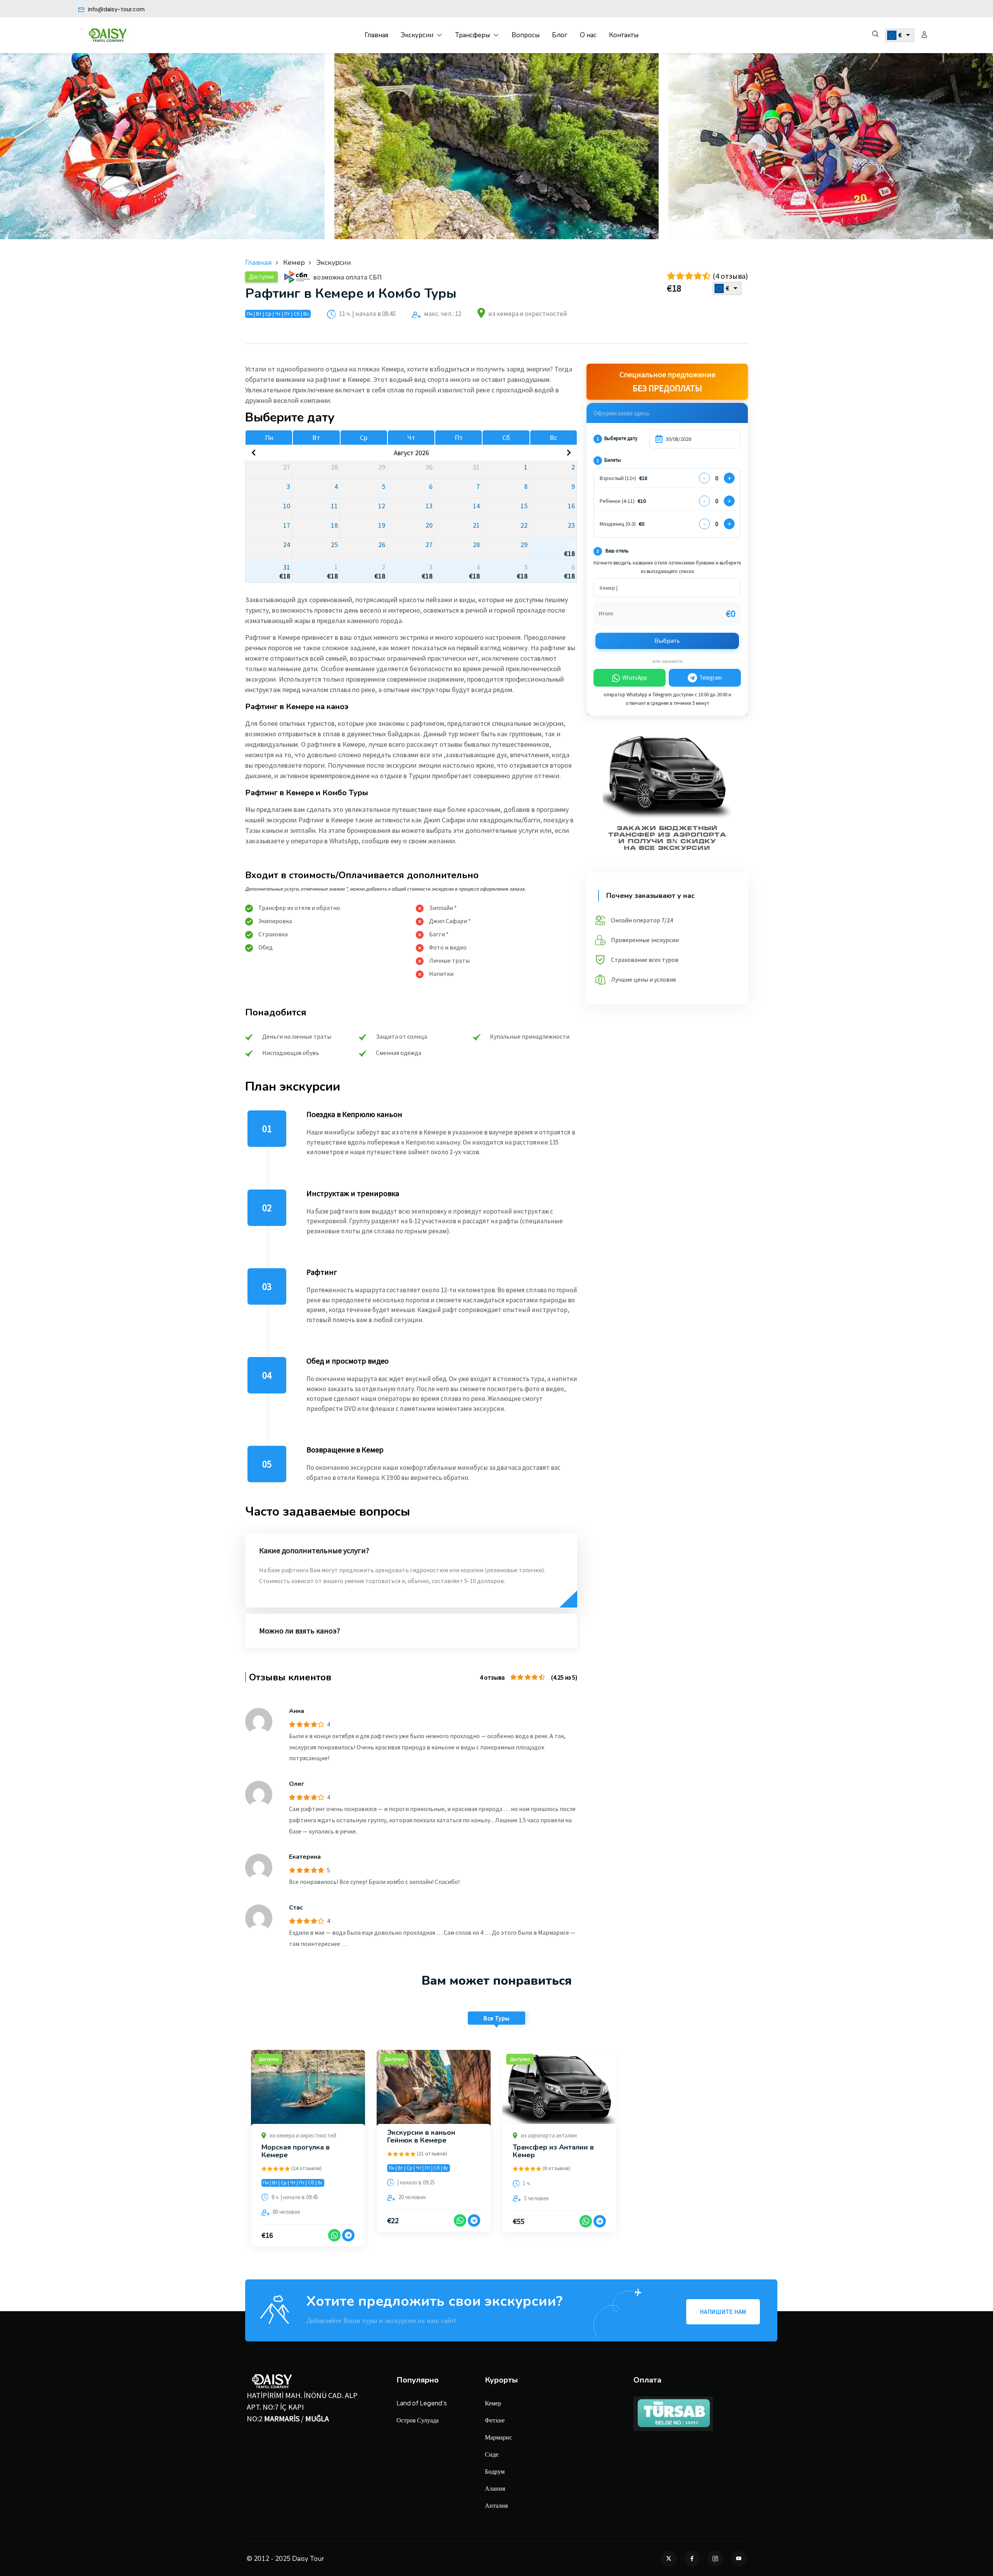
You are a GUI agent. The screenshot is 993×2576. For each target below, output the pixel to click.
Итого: (606, 613)
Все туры (496, 2018)
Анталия (496, 2505)
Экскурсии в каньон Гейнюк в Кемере (421, 2136)
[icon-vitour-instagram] (715, 2559)
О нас (588, 35)
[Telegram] (348, 2235)
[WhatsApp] (334, 2235)
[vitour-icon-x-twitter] (669, 2559)
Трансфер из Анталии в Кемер (553, 2151)
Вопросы (526, 35)
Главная (376, 35)
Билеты (609, 460)
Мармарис (498, 2437)
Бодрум (495, 2471)
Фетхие (495, 2420)
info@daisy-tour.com (116, 9)
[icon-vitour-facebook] (692, 2559)
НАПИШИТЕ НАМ (723, 2312)
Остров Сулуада (418, 2420)
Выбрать (667, 641)
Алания (495, 2488)
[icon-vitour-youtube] (739, 2559)
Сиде (492, 2454)
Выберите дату (617, 438)
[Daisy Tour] (106, 35)
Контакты (624, 35)
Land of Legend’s (422, 2403)
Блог (560, 35)
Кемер (493, 2403)
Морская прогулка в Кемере (296, 2151)
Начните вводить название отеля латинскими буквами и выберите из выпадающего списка (667, 567)
